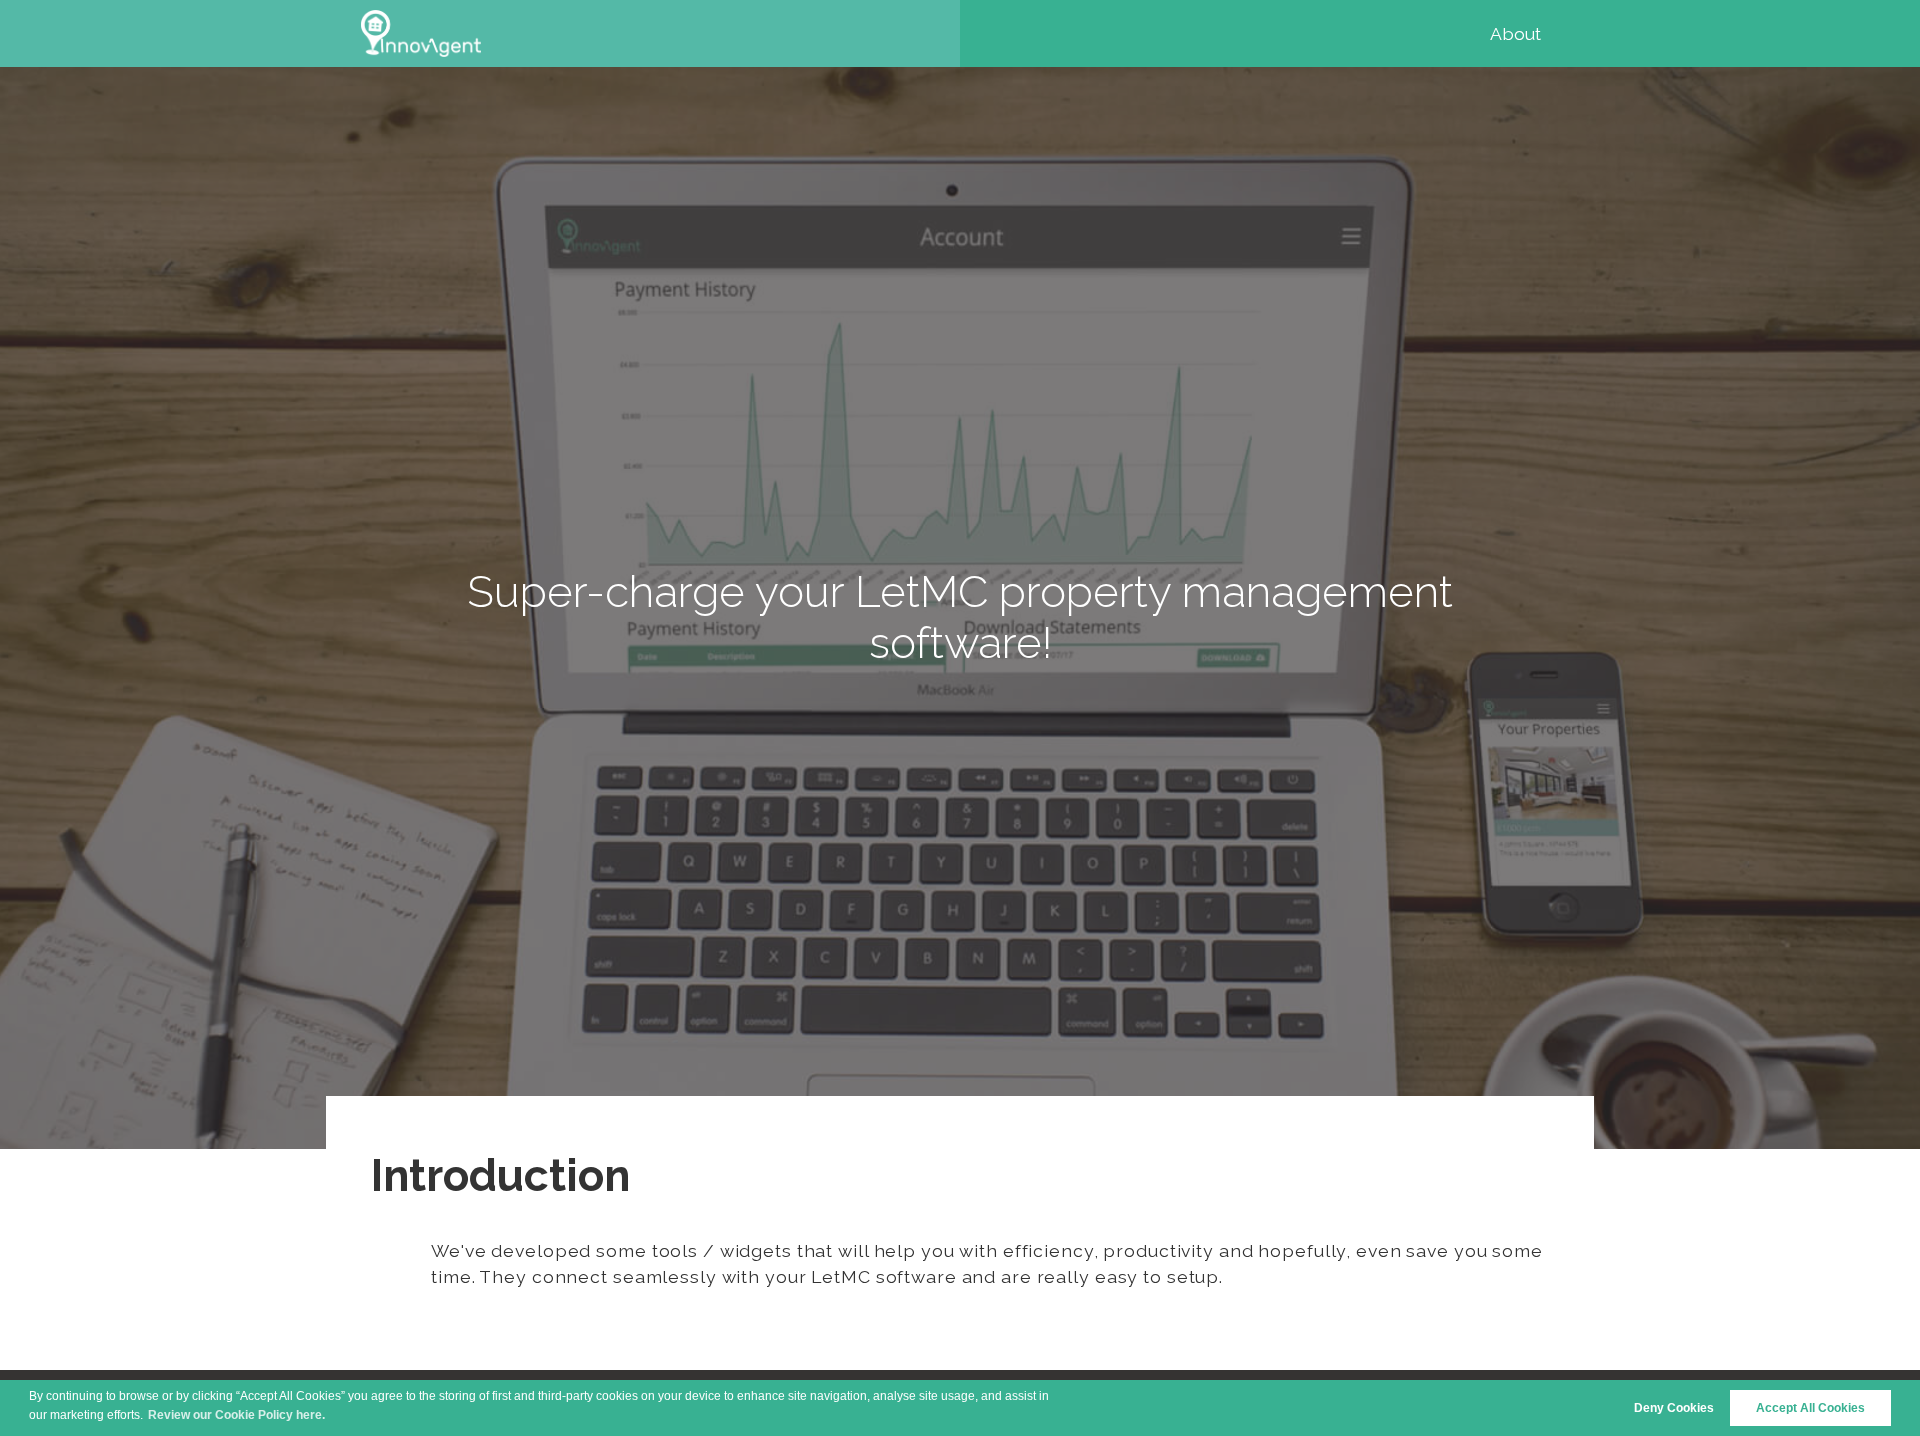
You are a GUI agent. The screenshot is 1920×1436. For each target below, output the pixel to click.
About (1515, 33)
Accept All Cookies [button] (1810, 1408)
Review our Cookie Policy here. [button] (236, 1415)
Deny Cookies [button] (1674, 1408)
